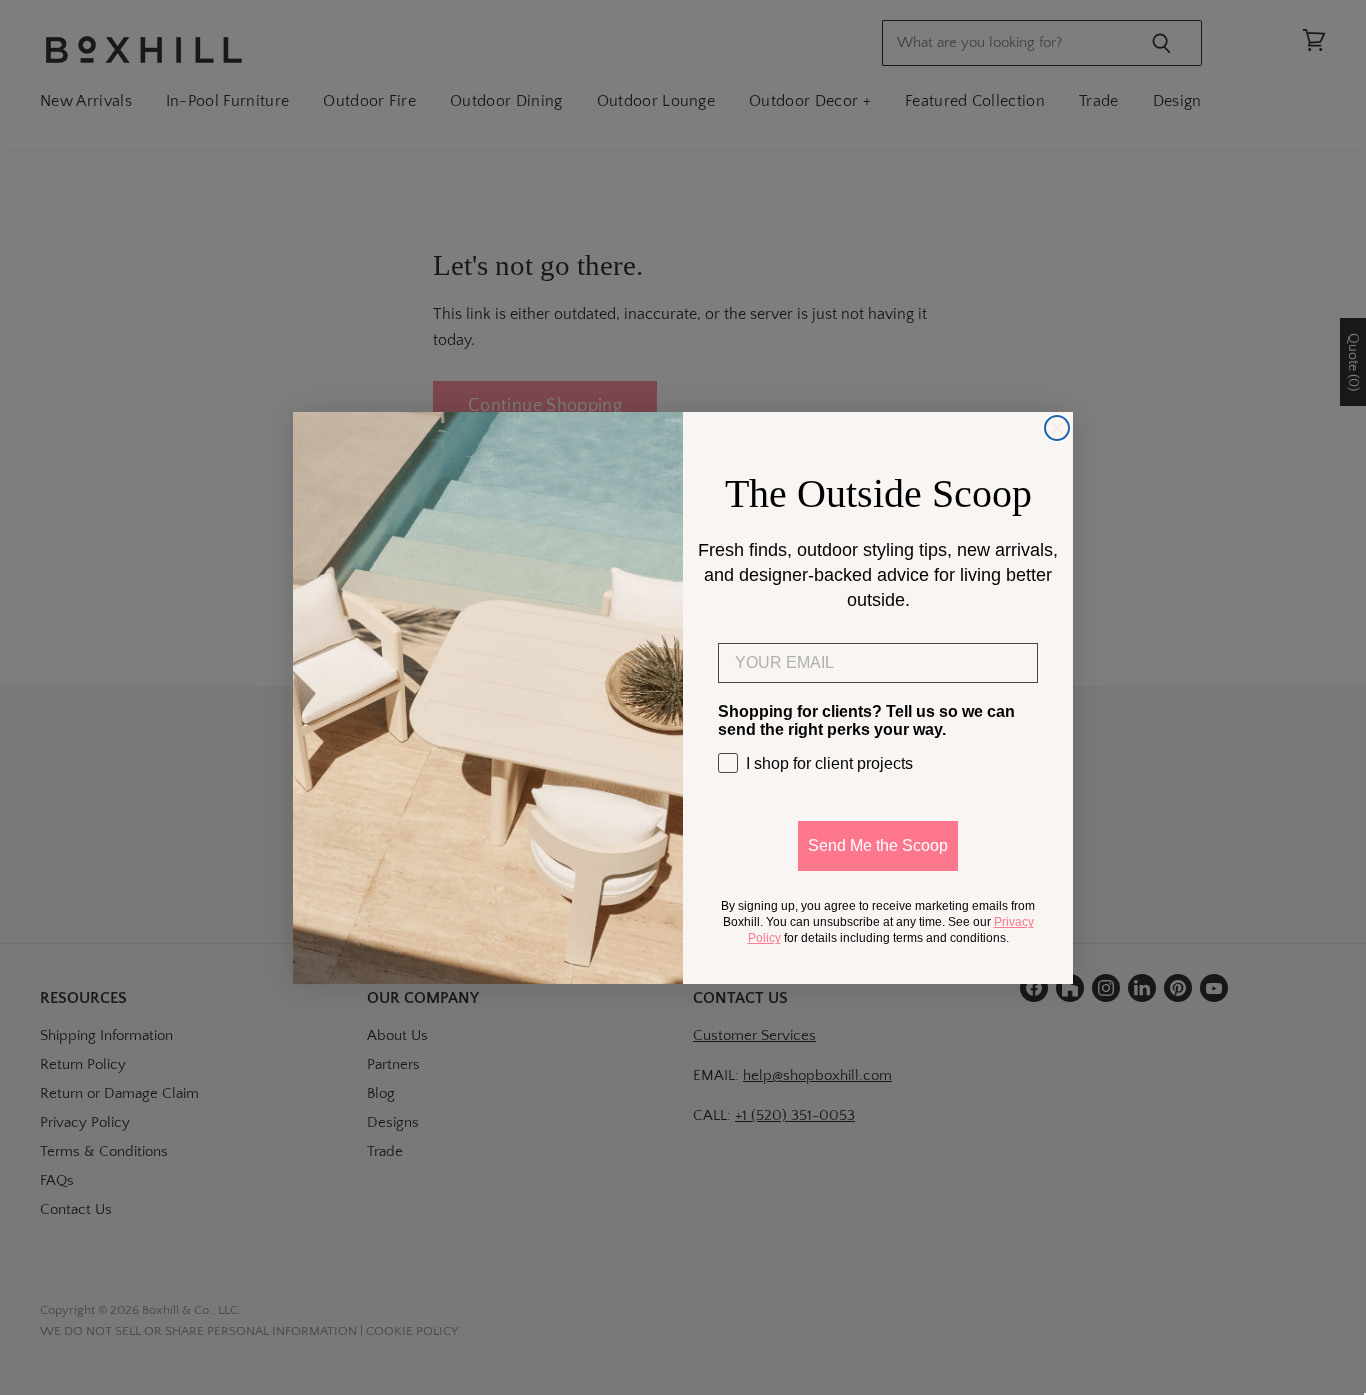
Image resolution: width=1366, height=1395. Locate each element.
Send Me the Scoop (878, 845)
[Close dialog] (1057, 428)
